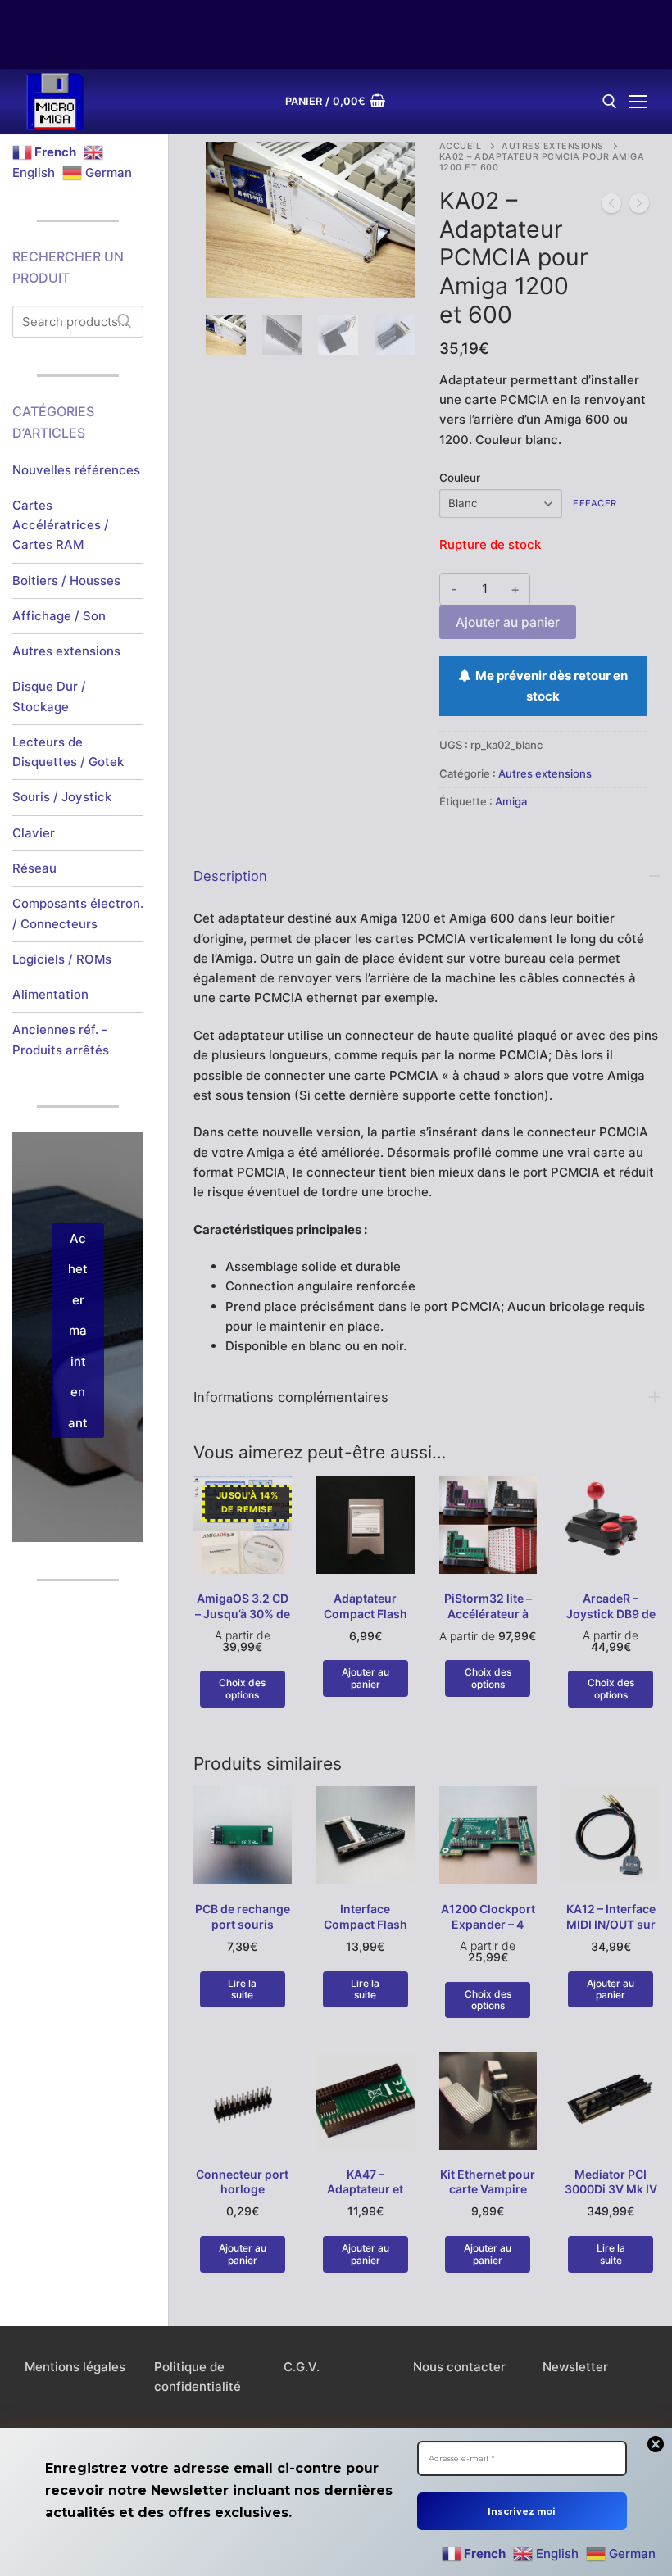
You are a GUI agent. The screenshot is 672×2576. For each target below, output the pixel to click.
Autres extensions (553, 146)
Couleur (460, 478)
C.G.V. (302, 2367)
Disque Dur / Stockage (49, 696)
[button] (388, 169)
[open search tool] (610, 102)
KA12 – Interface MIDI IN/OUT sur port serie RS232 (611, 1924)
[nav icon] (638, 102)
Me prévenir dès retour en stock (549, 685)
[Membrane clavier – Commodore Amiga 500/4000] (611, 206)
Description (230, 876)
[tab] (427, 1106)
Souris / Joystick (62, 797)
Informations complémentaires (291, 1397)
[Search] (125, 322)
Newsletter (575, 2367)
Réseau (34, 868)
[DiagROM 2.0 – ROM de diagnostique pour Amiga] (639, 206)
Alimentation (50, 994)
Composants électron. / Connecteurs (78, 913)
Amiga (511, 801)
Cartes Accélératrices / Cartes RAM (61, 525)
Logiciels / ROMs (62, 959)
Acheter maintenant (78, 1331)
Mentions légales (75, 2367)
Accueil (461, 146)
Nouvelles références (76, 470)
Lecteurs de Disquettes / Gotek (68, 752)
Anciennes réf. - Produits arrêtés (61, 1039)
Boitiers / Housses (66, 581)
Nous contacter (459, 2367)
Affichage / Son (59, 616)
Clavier (34, 833)
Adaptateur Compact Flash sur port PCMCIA (366, 1614)
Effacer (595, 503)
